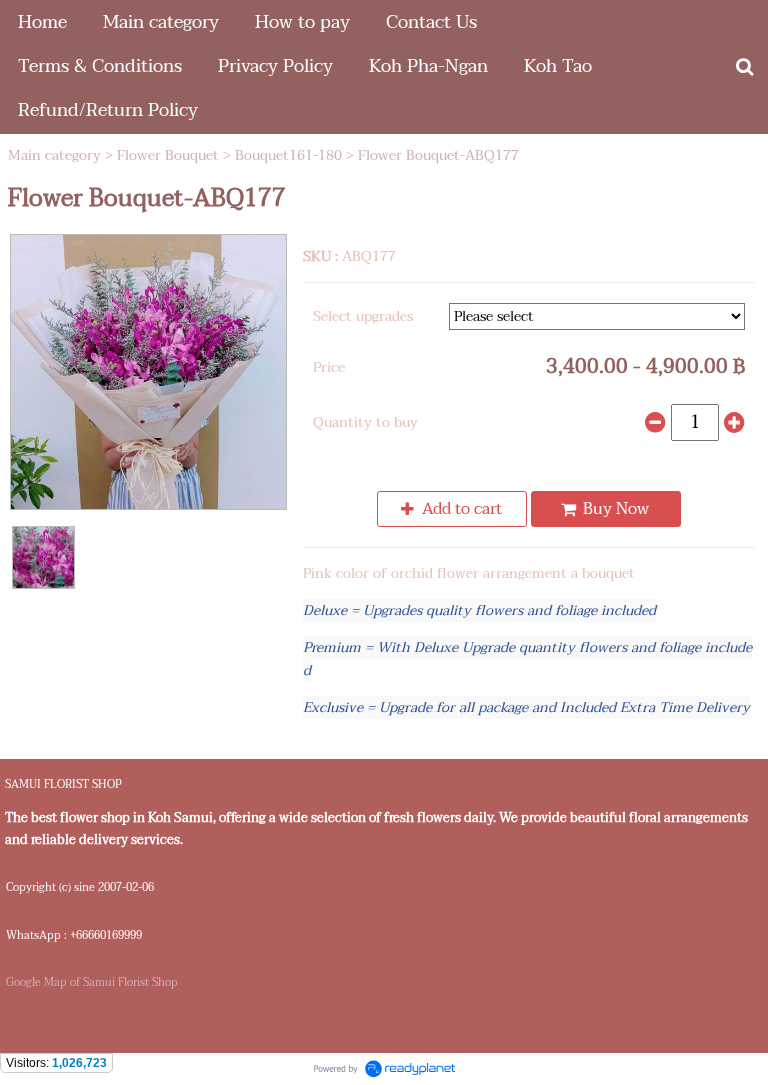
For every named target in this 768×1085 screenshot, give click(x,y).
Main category (54, 155)
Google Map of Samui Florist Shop (92, 982)
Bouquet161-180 (288, 155)
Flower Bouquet (168, 155)
